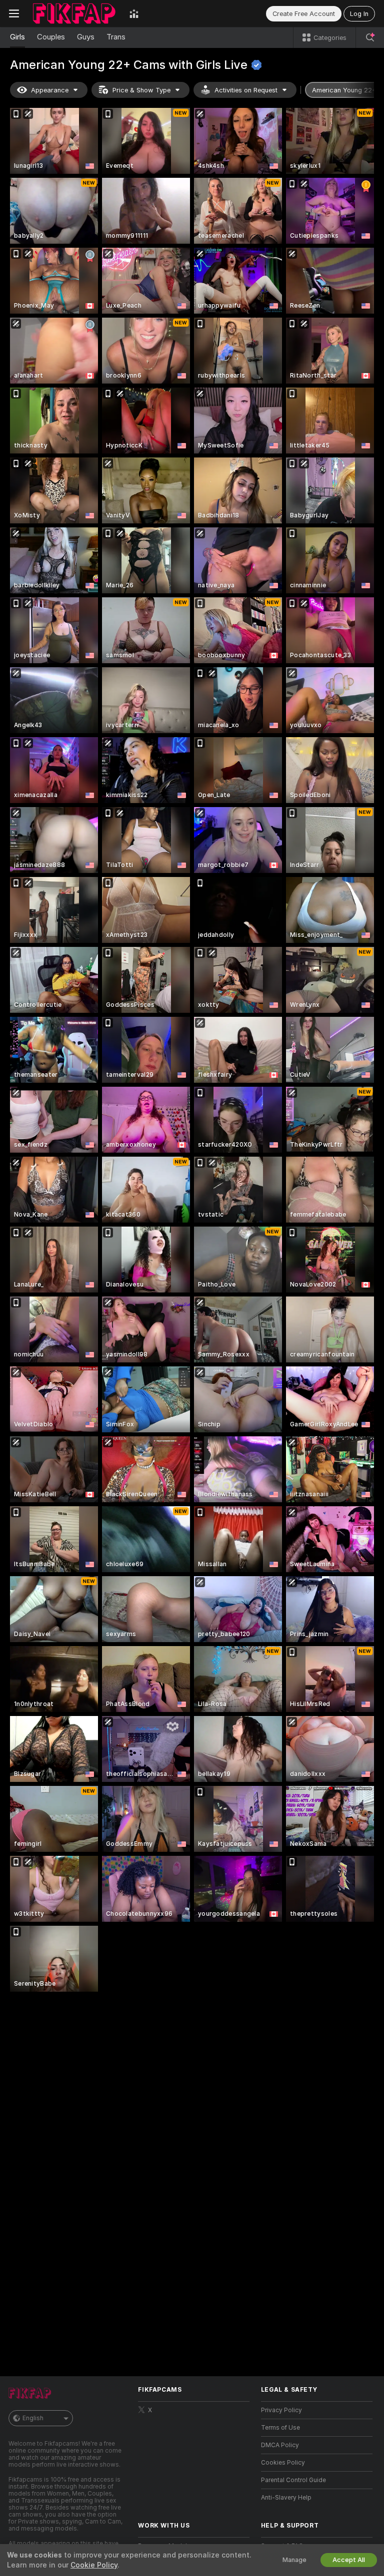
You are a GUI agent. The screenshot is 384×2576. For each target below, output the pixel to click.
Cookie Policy (94, 2565)
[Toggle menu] (14, 13)
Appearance (50, 90)
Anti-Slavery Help (286, 2498)
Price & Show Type (141, 90)
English (33, 2418)
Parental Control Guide (293, 2480)
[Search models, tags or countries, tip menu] (370, 37)
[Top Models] (134, 13)
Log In (359, 14)
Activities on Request (246, 90)
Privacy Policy (281, 2410)
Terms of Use (280, 2428)
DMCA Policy (280, 2445)
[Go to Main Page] (74, 13)
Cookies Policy (283, 2463)
